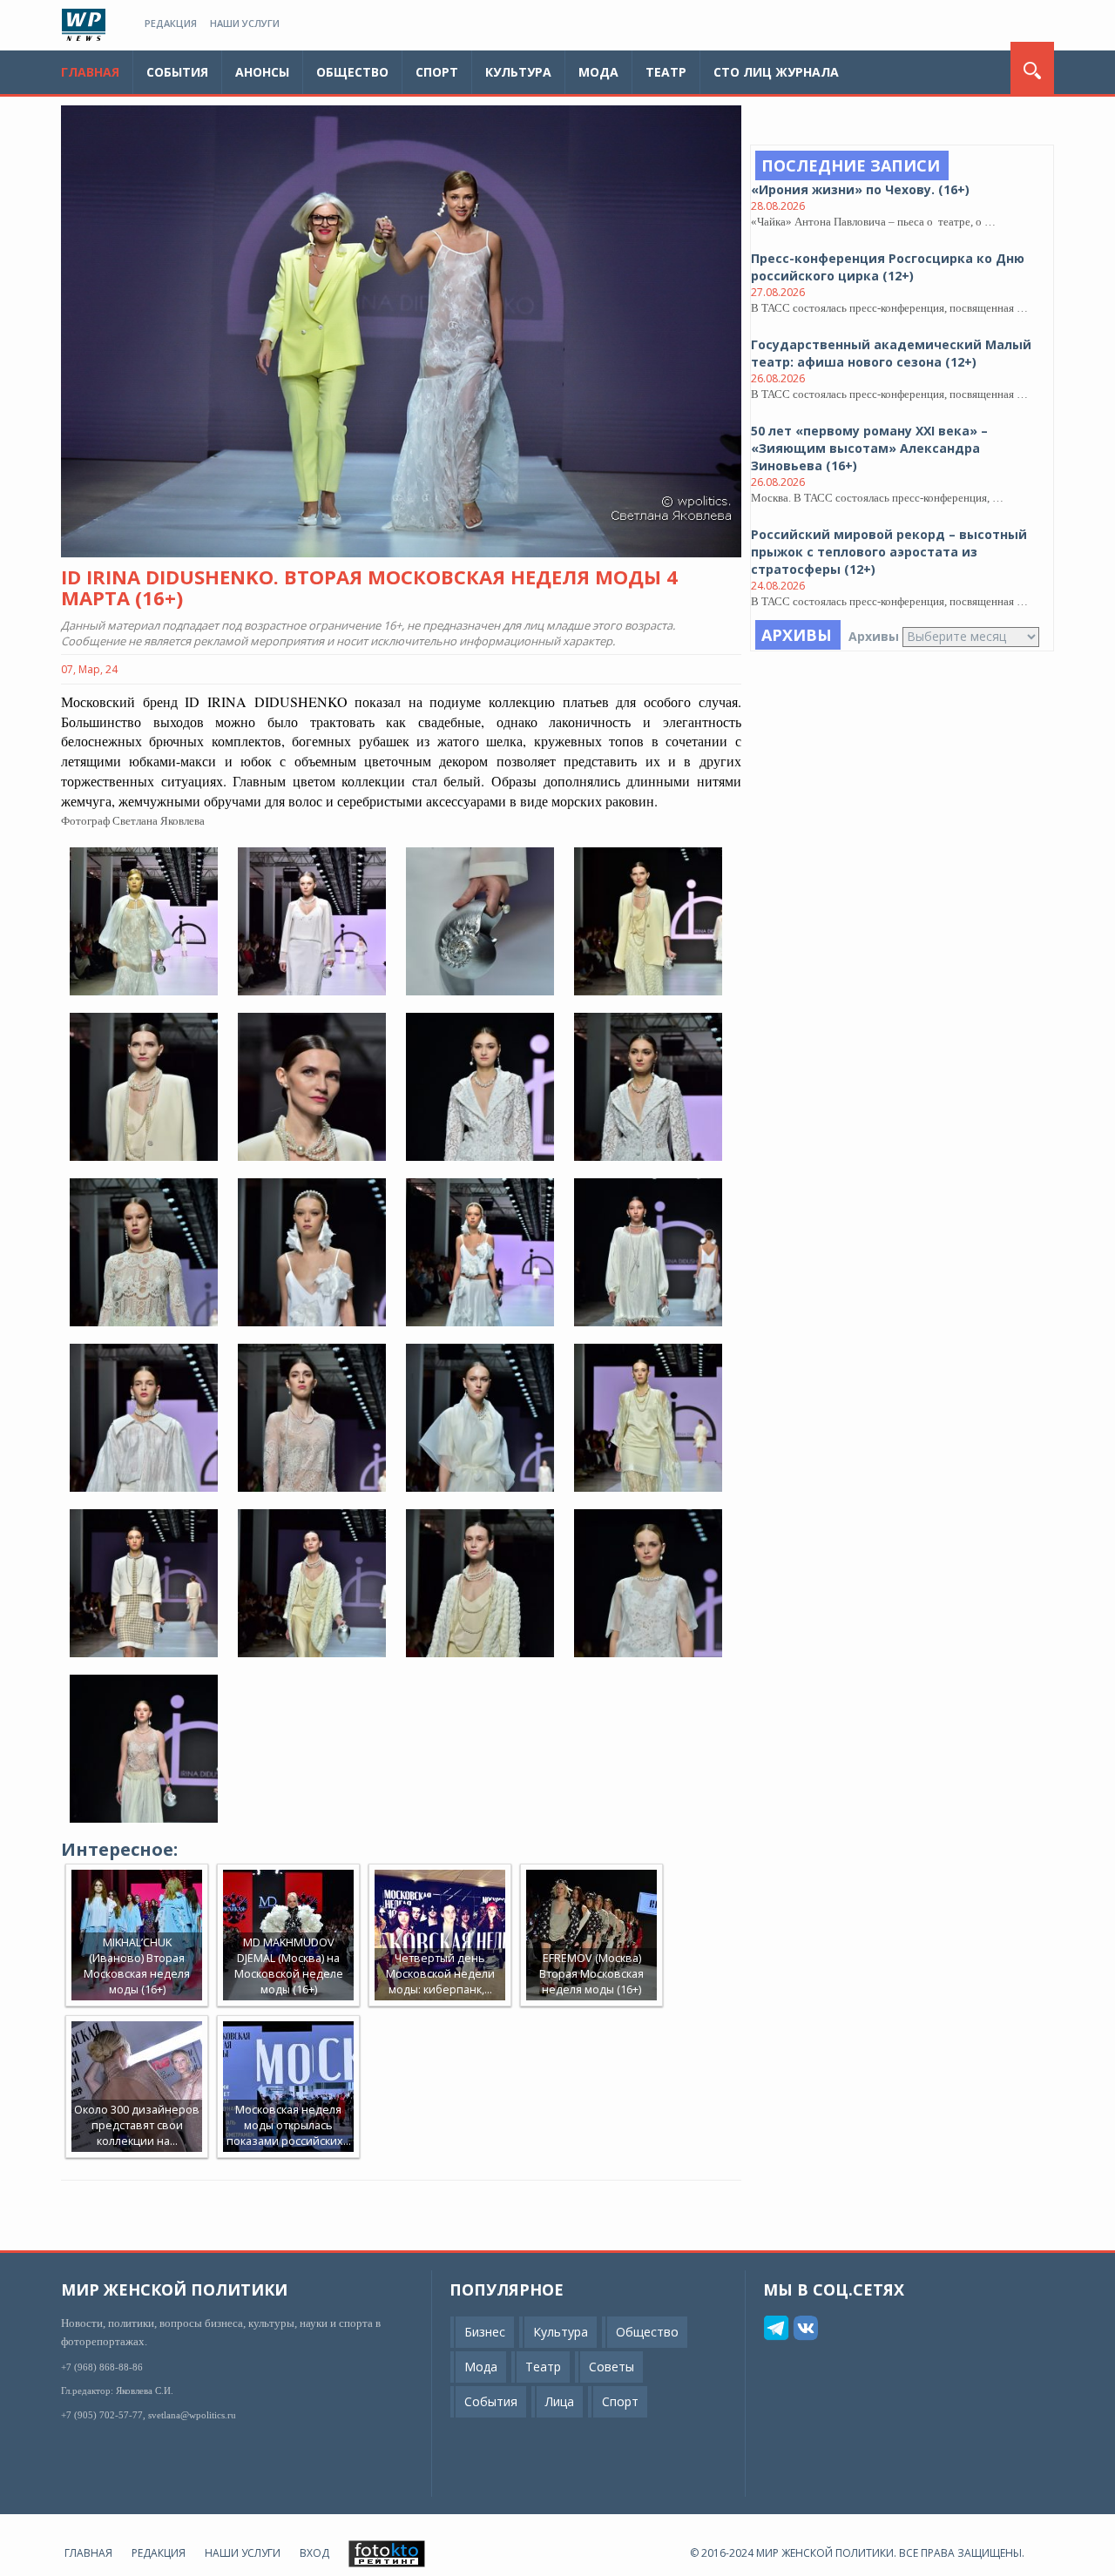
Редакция (171, 23)
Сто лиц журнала (776, 72)
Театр (666, 72)
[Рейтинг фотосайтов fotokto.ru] (387, 2553)
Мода (598, 72)
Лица (560, 2401)
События (177, 72)
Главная (90, 72)
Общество (352, 72)
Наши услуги (245, 23)
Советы (612, 2367)
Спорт (437, 72)
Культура (518, 72)
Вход (314, 2553)
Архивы (874, 636)
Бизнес (485, 2332)
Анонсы (262, 72)
